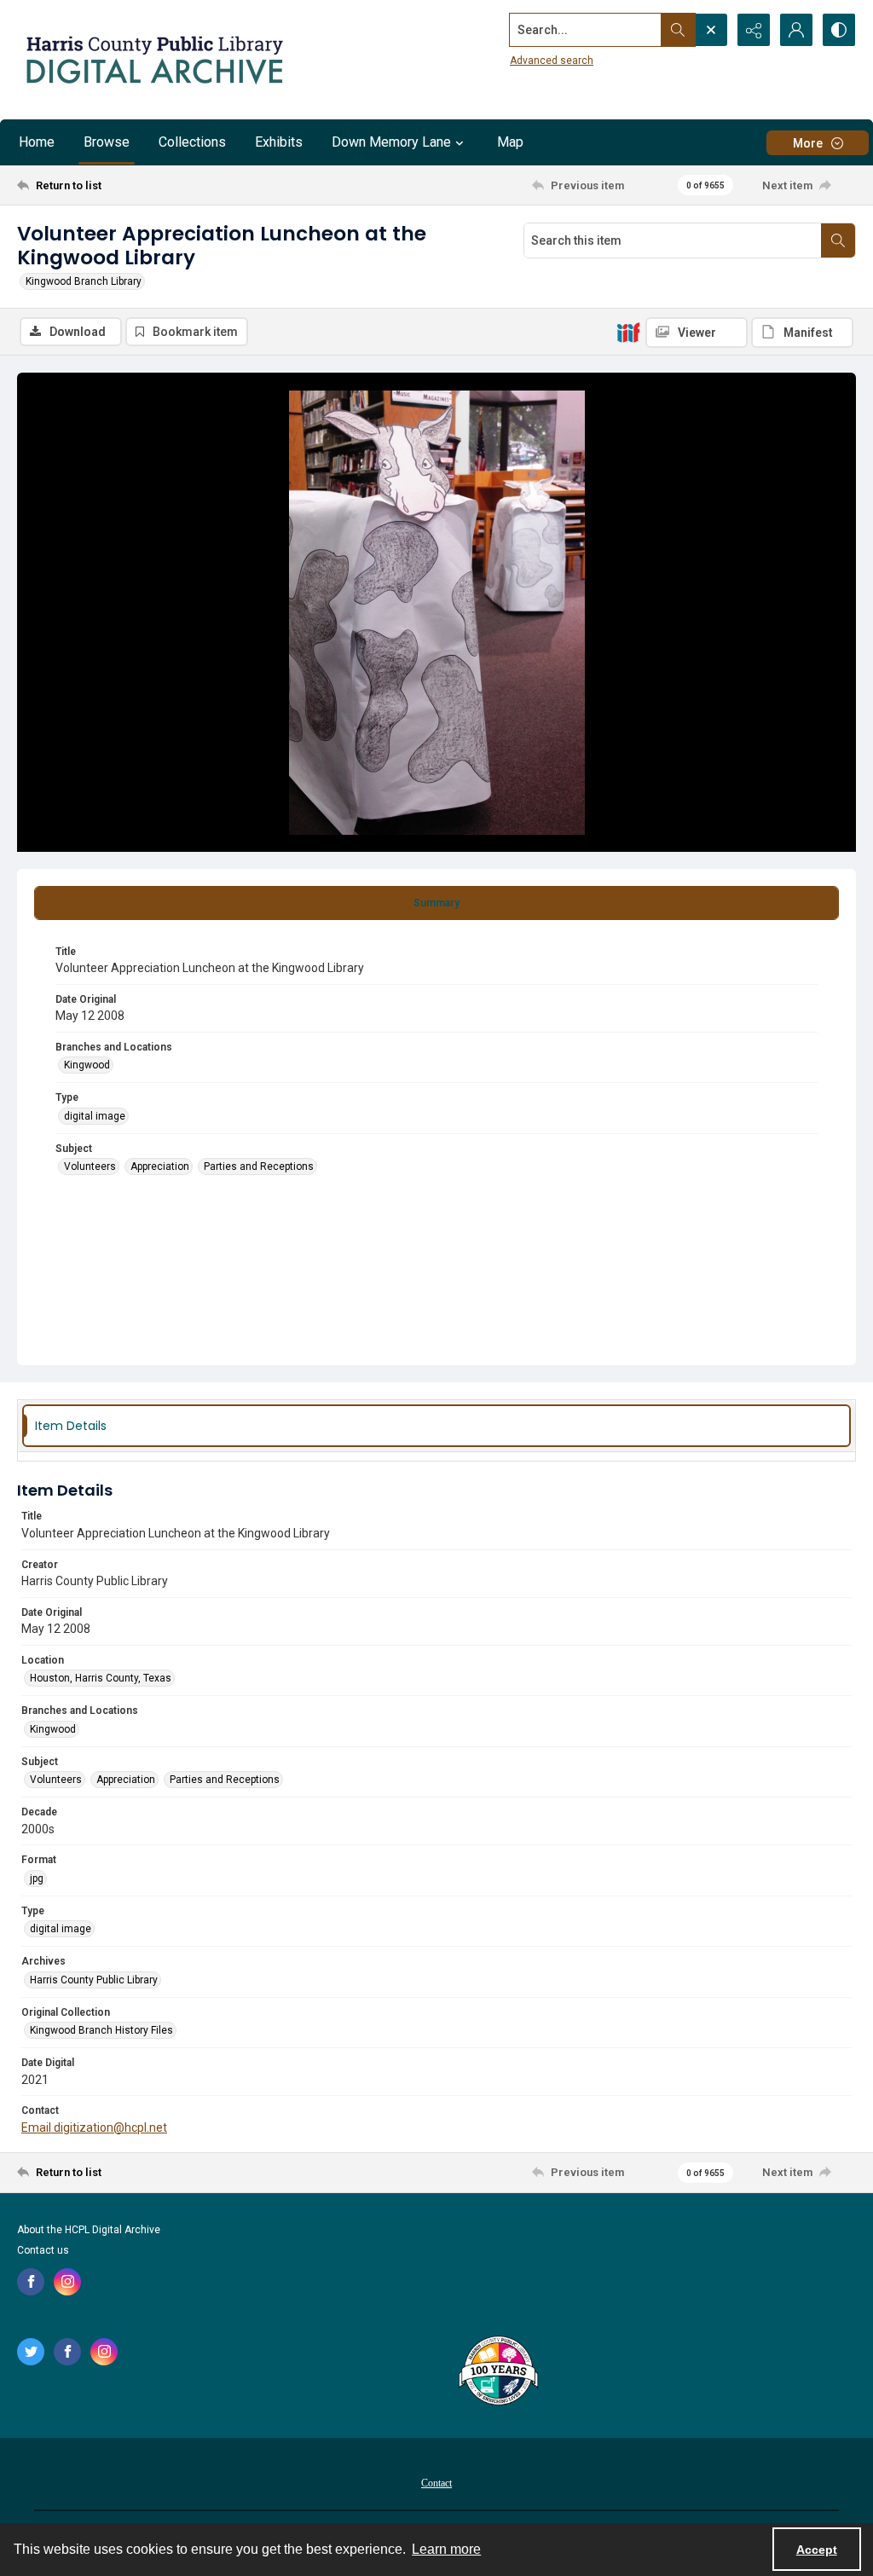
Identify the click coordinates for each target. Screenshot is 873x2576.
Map (510, 142)
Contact (436, 2483)
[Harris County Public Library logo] (497, 2372)
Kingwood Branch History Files (101, 2030)
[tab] (436, 903)
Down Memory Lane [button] (391, 142)
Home (37, 142)
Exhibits (279, 142)
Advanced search (552, 61)
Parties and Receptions (259, 1166)
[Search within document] (838, 240)
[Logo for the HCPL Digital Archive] (153, 60)
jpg (37, 1878)
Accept (817, 2550)
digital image (95, 1116)
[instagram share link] (67, 2282)
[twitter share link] (31, 2352)
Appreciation (160, 1166)
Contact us (43, 2250)
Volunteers (90, 1166)
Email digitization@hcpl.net (94, 2127)
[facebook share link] (31, 2282)
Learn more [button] (446, 2549)
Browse (107, 142)
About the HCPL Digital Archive (89, 2230)
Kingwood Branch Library (84, 281)
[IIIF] (628, 332)
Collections (192, 142)
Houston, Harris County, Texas (101, 1678)
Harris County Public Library (94, 1980)
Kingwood (87, 1065)
